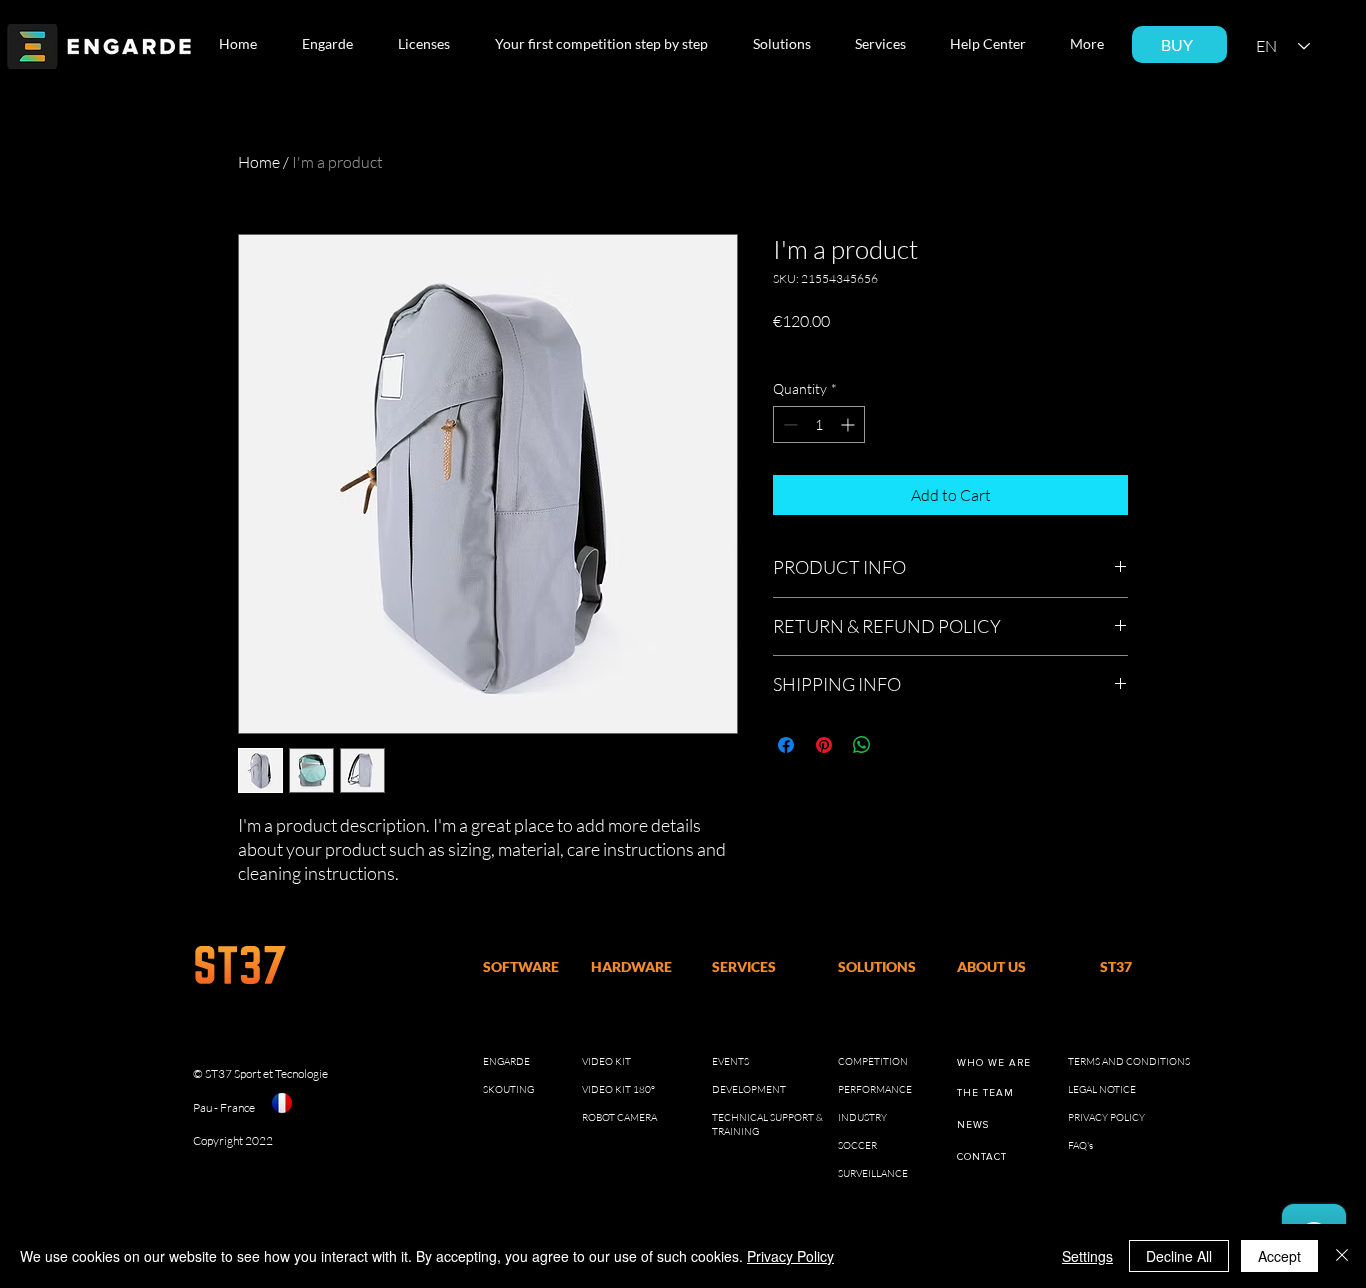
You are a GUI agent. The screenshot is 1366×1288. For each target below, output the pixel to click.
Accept (1279, 1256)
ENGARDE (506, 1061)
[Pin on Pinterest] (824, 745)
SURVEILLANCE (873, 1173)
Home (259, 162)
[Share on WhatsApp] (862, 745)
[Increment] (849, 424)
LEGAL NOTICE (1102, 1089)
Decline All (1179, 1256)
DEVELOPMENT (749, 1089)
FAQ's (1080, 1145)
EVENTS (730, 1061)
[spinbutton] (819, 424)
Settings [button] (1087, 1256)
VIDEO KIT (606, 1061)
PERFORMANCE (875, 1089)
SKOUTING (508, 1089)
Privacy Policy (790, 1256)
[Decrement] (788, 424)
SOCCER (857, 1145)
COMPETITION (873, 1061)
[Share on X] (900, 745)
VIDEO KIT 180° (618, 1089)
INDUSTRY (862, 1117)
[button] (334, 44)
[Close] (1342, 1256)
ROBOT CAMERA (619, 1117)
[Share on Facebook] (786, 745)
